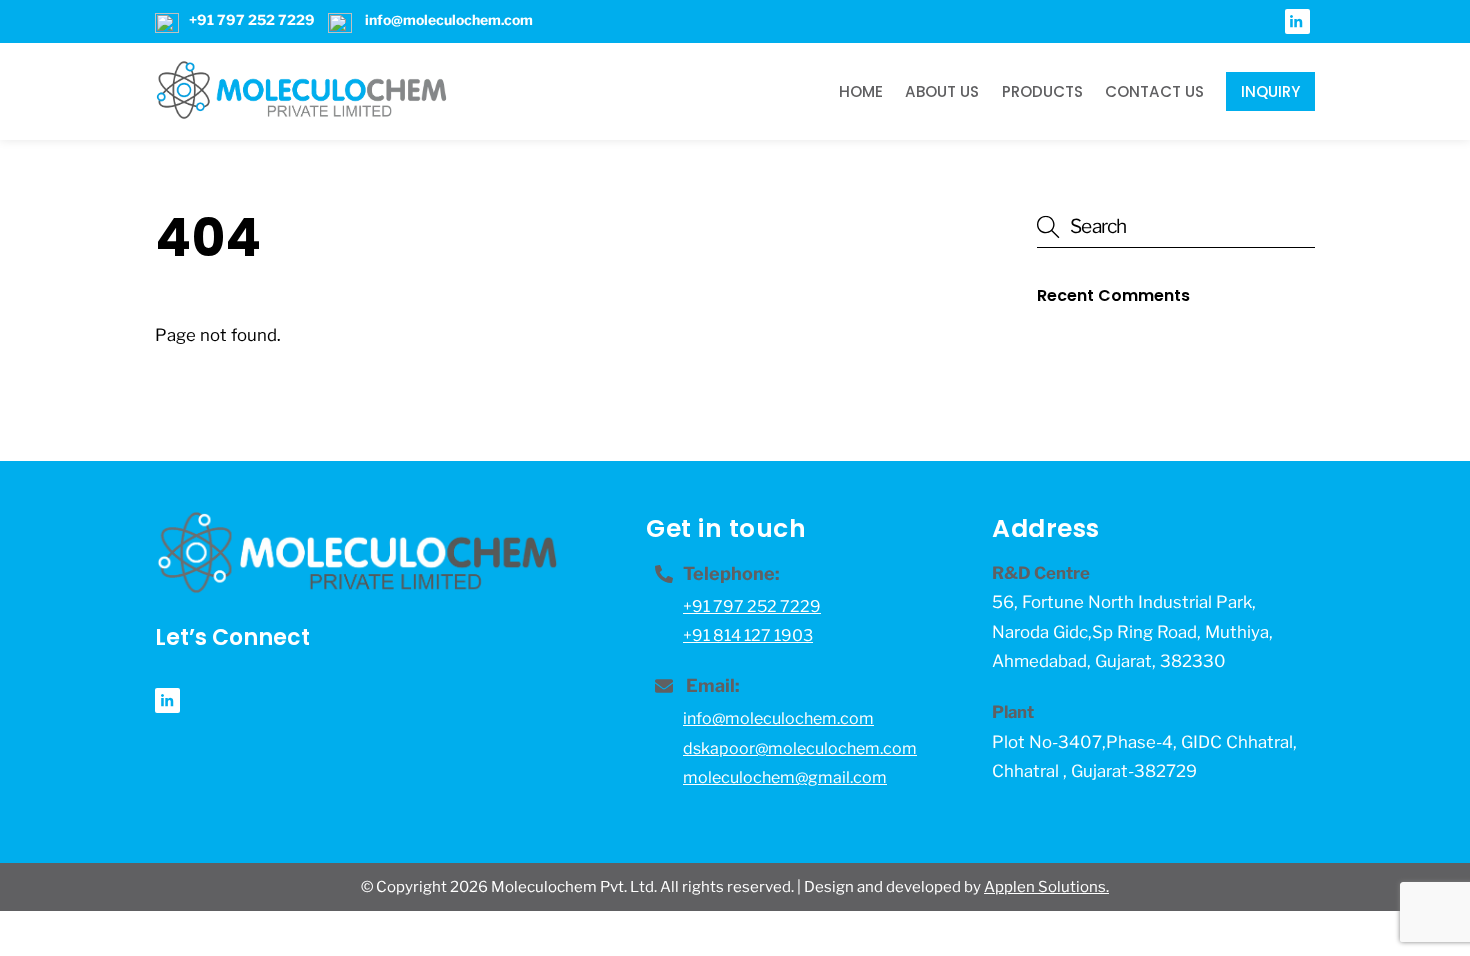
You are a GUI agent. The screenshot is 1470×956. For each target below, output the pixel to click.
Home (861, 91)
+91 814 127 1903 (748, 635)
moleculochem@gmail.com (785, 777)
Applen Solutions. (1046, 887)
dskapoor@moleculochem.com (800, 748)
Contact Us (1154, 91)
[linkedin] (1297, 20)
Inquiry (1270, 91)
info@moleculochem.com (778, 718)
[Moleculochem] (301, 112)
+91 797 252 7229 (752, 606)
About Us (942, 91)
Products (1042, 91)
